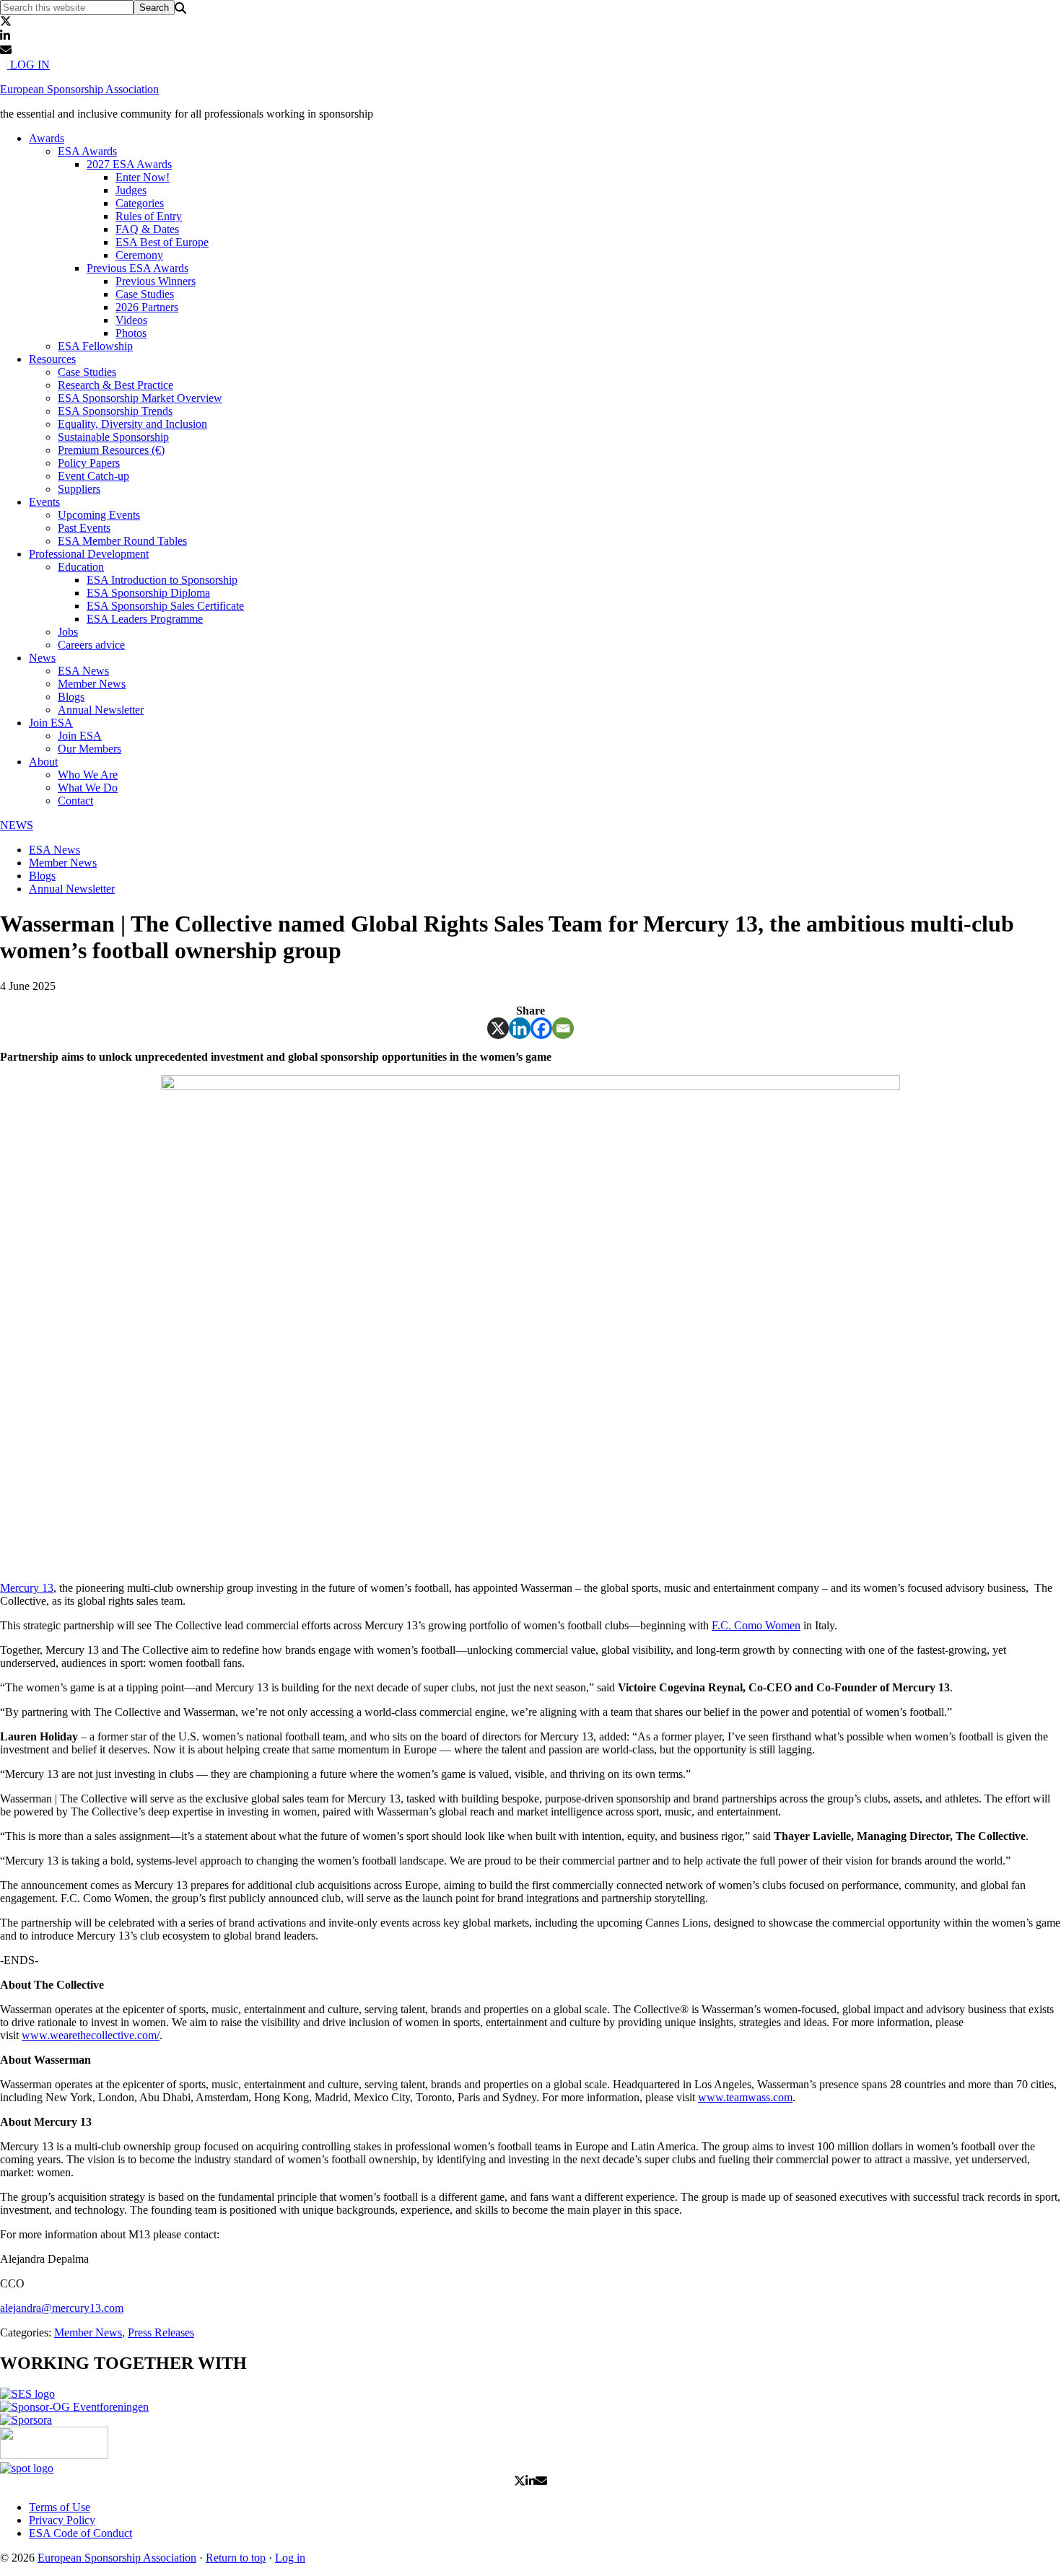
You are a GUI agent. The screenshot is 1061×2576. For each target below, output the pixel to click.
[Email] (563, 1028)
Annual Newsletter (72, 889)
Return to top (236, 2558)
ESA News (54, 850)
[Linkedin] (520, 1028)
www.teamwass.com (745, 2097)
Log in (290, 2558)
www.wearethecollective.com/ (91, 2035)
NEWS (17, 825)
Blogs (42, 876)
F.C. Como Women (756, 1625)
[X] (498, 1028)
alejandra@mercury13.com (62, 2308)
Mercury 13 (27, 1588)
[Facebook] (541, 1028)
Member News (63, 863)
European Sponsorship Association (79, 89)
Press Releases (161, 2332)
